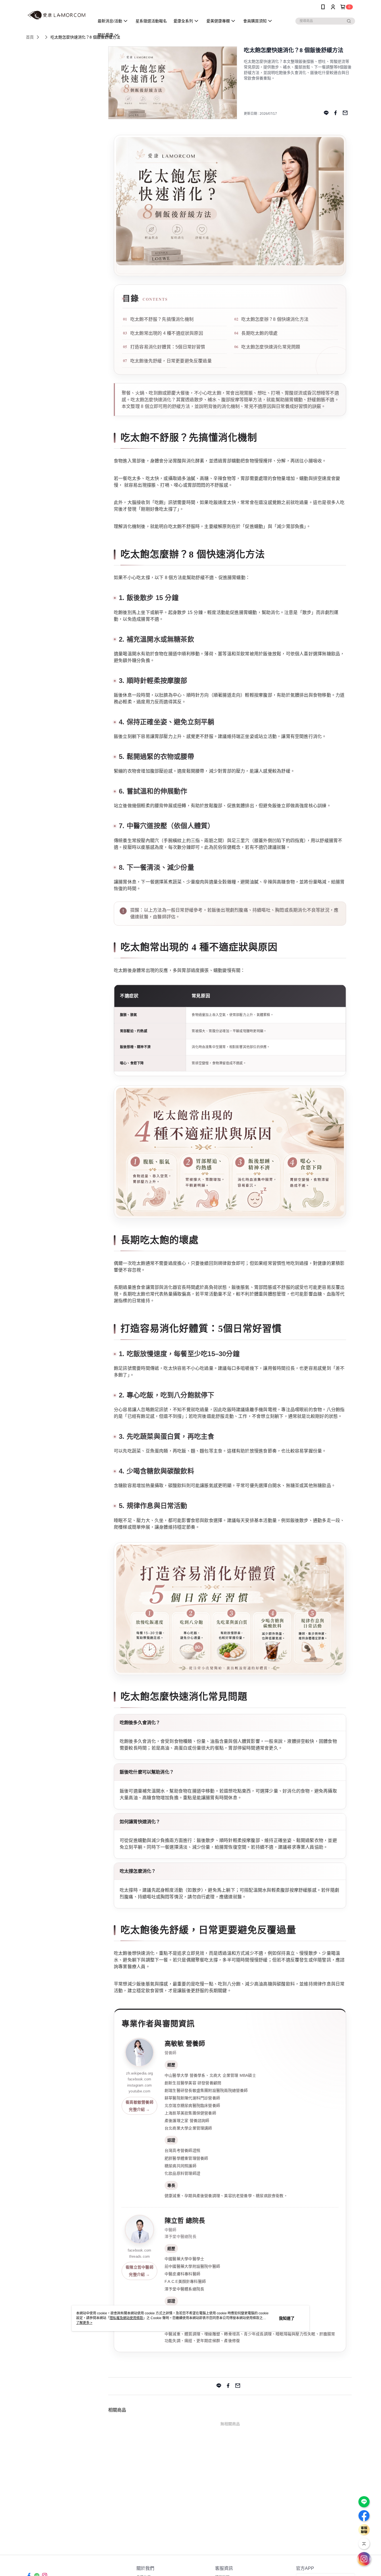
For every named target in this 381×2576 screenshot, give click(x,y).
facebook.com (140, 2079)
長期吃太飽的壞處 (259, 333)
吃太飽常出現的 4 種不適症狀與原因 (167, 333)
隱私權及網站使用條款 (126, 2318)
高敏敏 (174, 2044)
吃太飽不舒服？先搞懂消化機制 (162, 319)
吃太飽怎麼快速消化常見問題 (271, 347)
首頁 (30, 37)
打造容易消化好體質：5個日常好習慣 (168, 347)
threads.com (139, 2256)
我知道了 (287, 2318)
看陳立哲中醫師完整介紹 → (139, 2271)
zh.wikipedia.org (140, 2073)
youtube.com (139, 2091)
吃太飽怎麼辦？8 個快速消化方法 (275, 319)
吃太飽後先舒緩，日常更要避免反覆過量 (171, 361)
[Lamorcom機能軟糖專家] (57, 15)
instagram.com (140, 2085)
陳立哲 (174, 2221)
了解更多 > (84, 2323)
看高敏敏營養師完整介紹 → (139, 2106)
